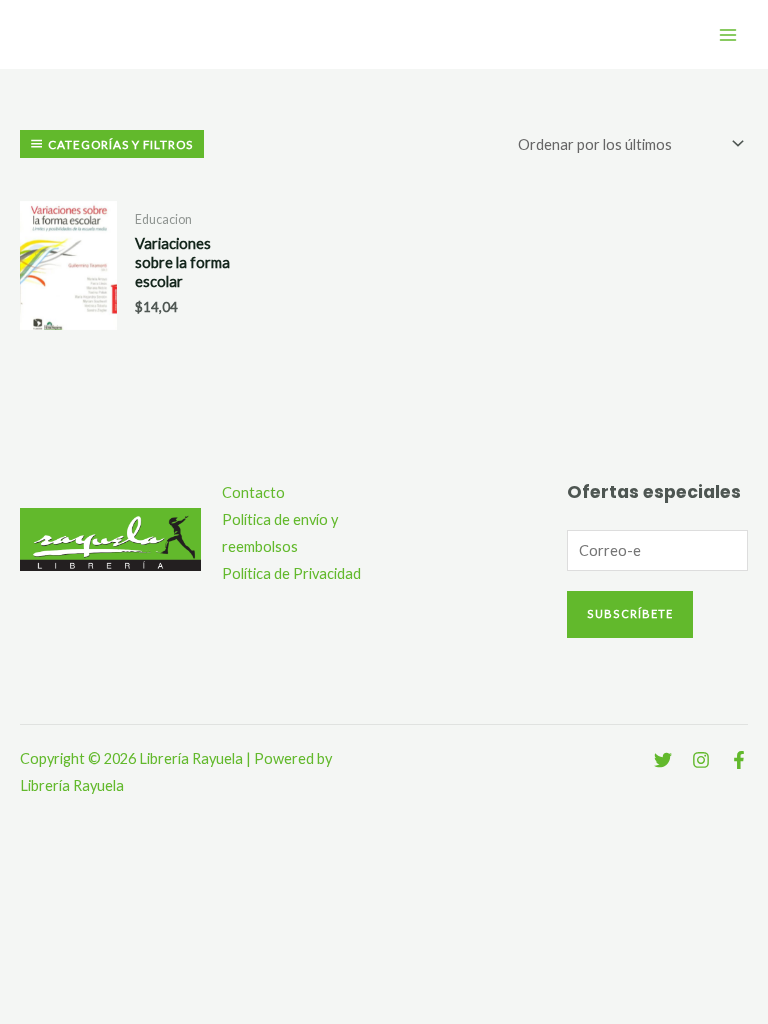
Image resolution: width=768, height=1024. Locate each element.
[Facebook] (739, 760)
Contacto (253, 492)
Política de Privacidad (291, 573)
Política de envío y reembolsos (280, 533)
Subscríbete (630, 613)
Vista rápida (69, 318)
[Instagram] (701, 760)
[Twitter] (663, 760)
